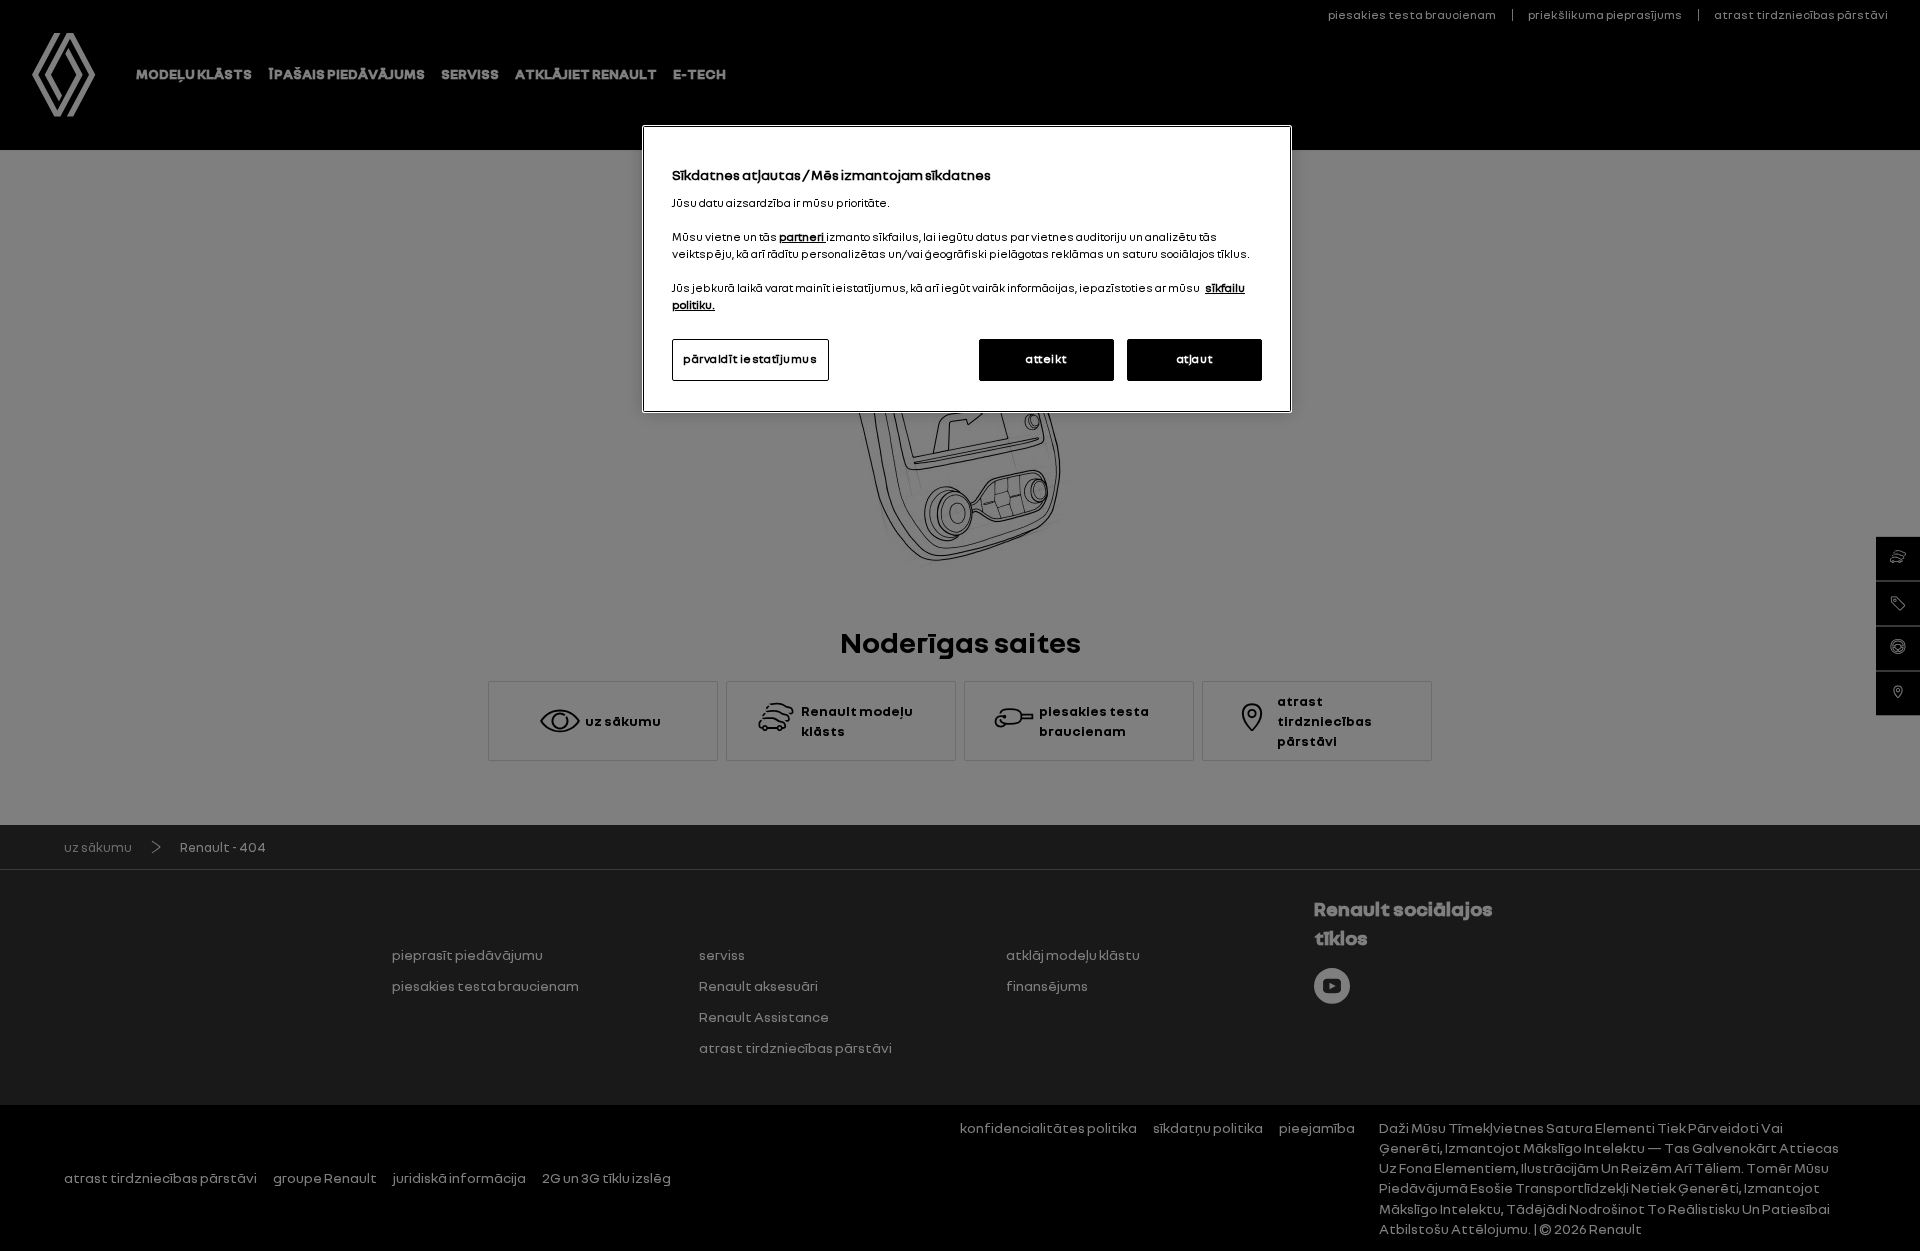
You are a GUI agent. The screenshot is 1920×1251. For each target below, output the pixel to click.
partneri (802, 237)
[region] (967, 269)
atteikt (1046, 359)
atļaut (1194, 359)
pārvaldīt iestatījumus (750, 359)
